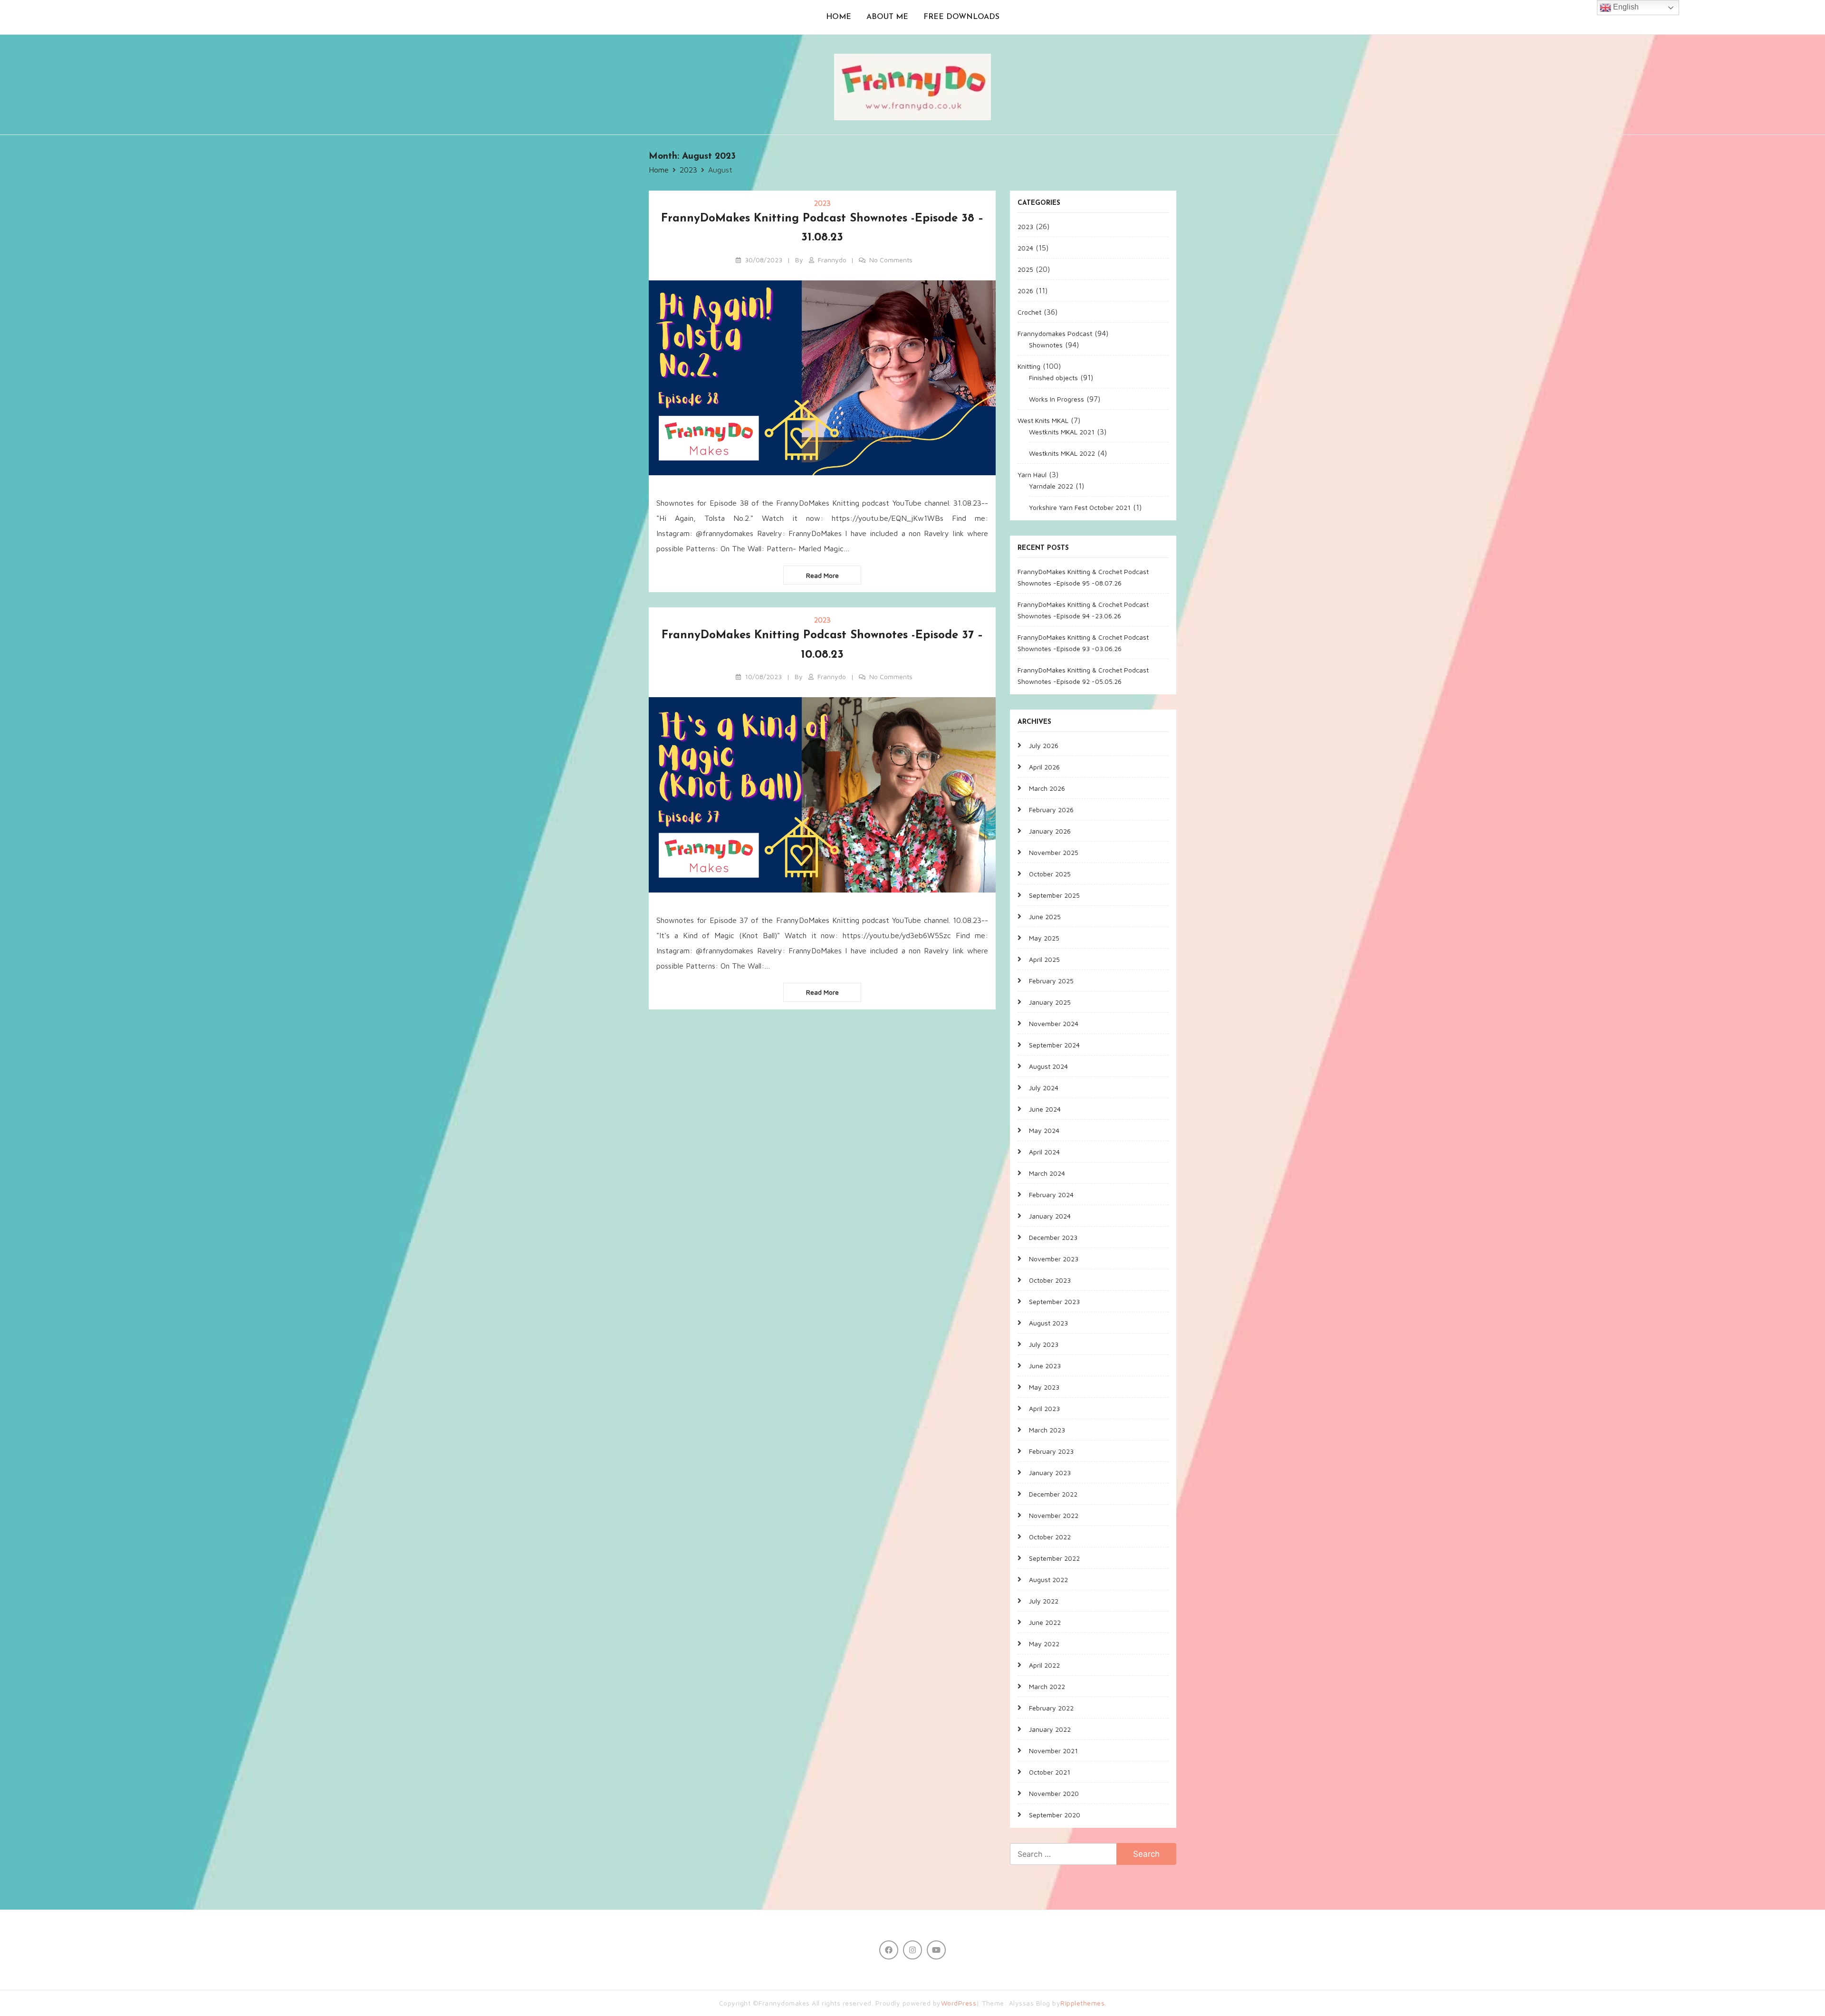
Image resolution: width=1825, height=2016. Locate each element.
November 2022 (1054, 1515)
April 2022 (1044, 1665)
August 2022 (1048, 1579)
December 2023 (1053, 1237)
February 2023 (1051, 1451)
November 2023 (1054, 1259)
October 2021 (1050, 1772)
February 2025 (1051, 981)
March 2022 (1047, 1686)
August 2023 (1048, 1323)
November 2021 (1053, 1751)
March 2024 (1047, 1173)
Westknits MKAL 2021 (1062, 432)
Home (839, 17)
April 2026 (1044, 767)
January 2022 (1050, 1729)
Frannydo (832, 260)
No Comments (891, 260)
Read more (822, 575)
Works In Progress (1057, 399)
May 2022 (1044, 1644)
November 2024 (1054, 1023)
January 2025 (1050, 1002)
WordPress (959, 2003)
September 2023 (1054, 1301)
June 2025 (1045, 917)
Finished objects (1053, 378)
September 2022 (1054, 1558)
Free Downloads (961, 17)
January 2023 (1050, 1473)
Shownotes (1046, 345)
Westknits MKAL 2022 (1062, 453)
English (1625, 7)
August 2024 (1048, 1066)
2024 (1025, 248)
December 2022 (1053, 1494)
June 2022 (1045, 1622)
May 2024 (1044, 1130)
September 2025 (1054, 895)
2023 (822, 203)
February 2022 (1051, 1708)
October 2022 (1050, 1537)
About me (887, 17)
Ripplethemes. (1083, 2003)
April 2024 (1044, 1152)
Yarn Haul (1032, 475)
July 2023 (1044, 1344)
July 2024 (1044, 1088)
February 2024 (1051, 1195)
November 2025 (1054, 852)
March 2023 (1047, 1430)
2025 (1025, 269)
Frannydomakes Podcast (1055, 333)
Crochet (1029, 312)
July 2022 (1044, 1601)
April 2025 (1044, 959)
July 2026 (1044, 745)
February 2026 (1051, 810)
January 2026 (1050, 831)
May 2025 (1044, 938)
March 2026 (1047, 788)
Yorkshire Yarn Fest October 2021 (1080, 507)
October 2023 (1050, 1280)
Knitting (1029, 366)
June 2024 (1045, 1109)
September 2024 (1054, 1045)
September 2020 (1055, 1815)
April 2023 (1044, 1408)
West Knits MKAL (1043, 420)
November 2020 (1054, 1793)
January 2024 (1050, 1216)
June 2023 (1045, 1366)
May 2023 (1044, 1387)
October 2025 (1050, 874)
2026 (1025, 291)
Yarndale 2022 (1051, 486)
